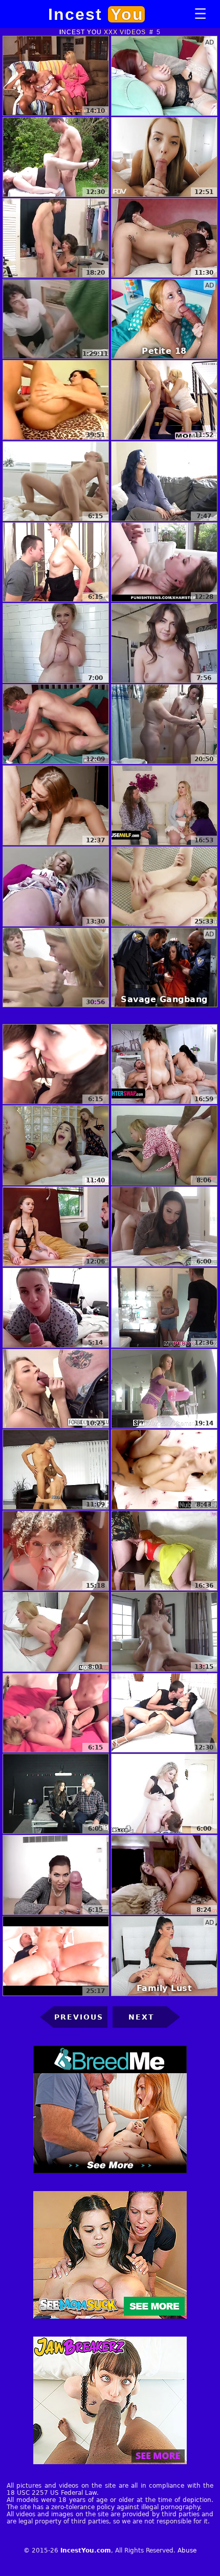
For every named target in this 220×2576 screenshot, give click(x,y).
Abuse (187, 2550)
